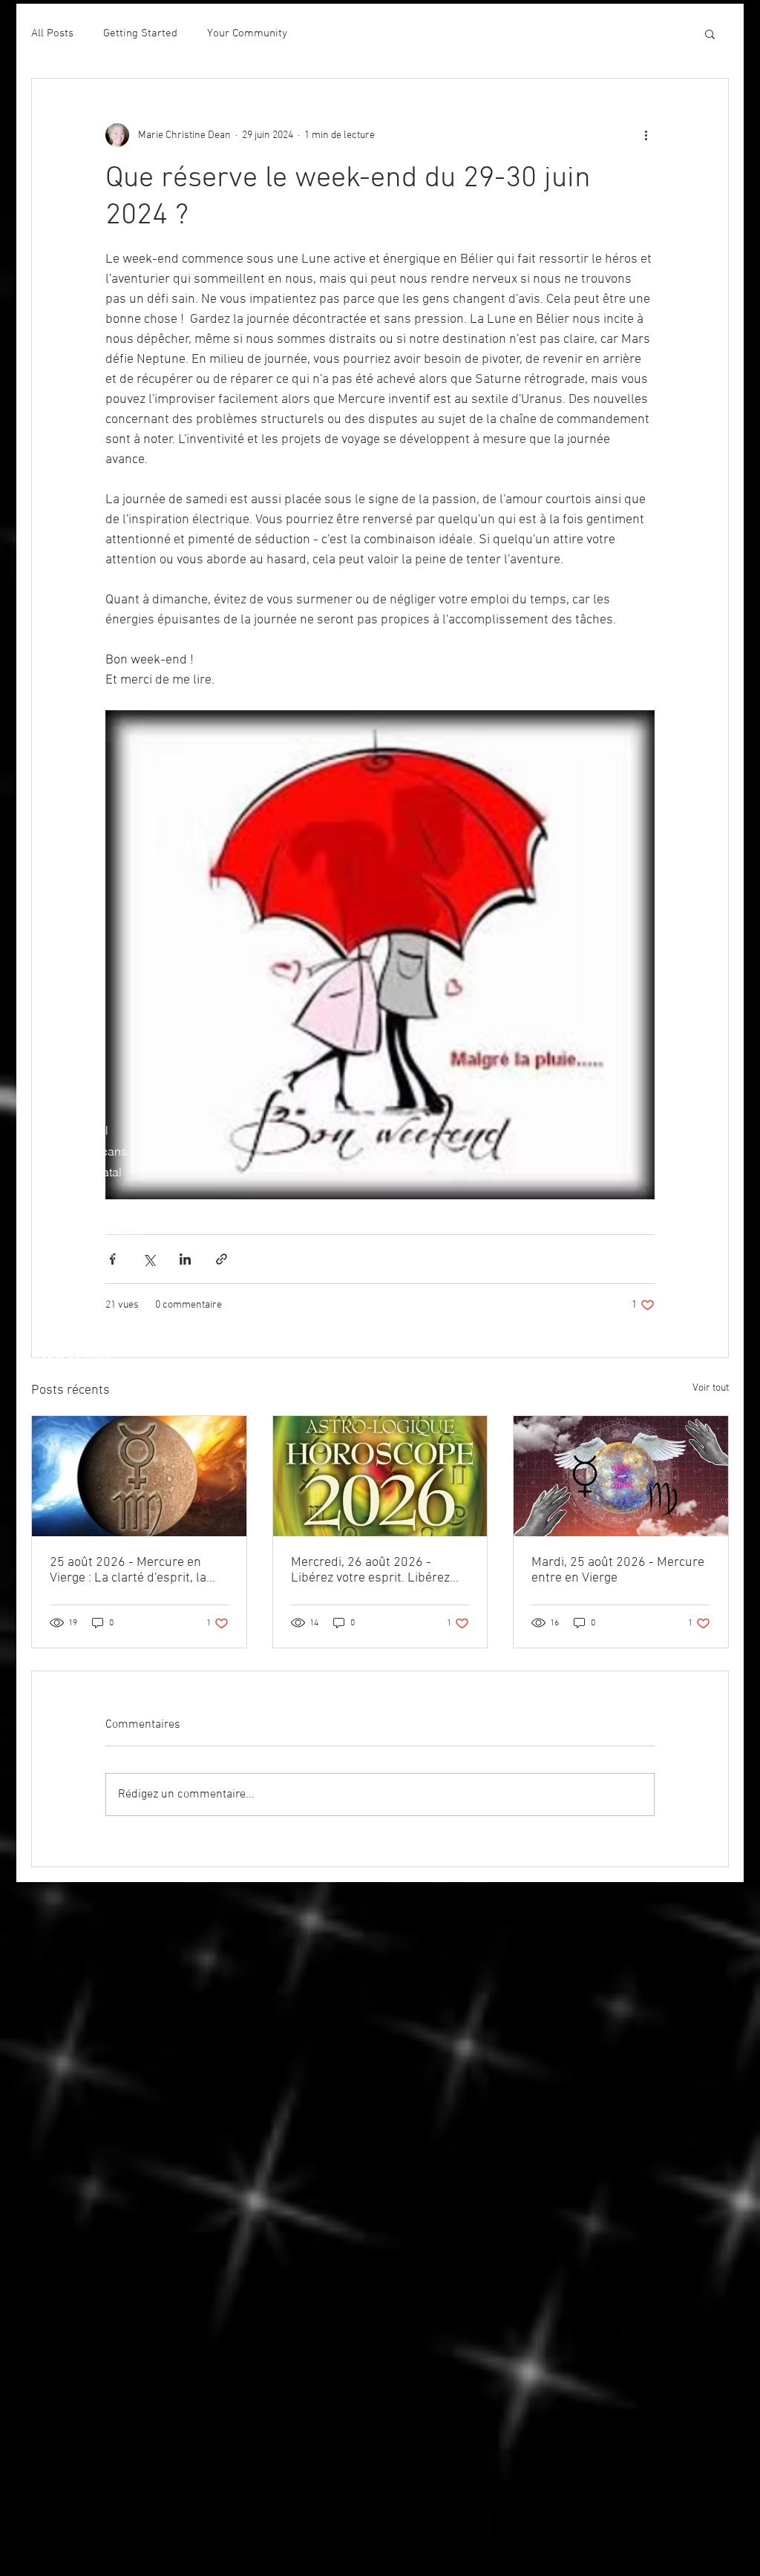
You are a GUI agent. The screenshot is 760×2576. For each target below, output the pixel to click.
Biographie (62, 1089)
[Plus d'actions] (646, 135)
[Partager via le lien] (222, 1259)
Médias (52, 1338)
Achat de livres (72, 1359)
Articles (53, 1400)
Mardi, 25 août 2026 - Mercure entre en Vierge (618, 1570)
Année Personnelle (83, 1255)
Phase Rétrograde (81, 1213)
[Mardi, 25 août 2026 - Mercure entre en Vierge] (621, 1476)
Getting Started (140, 33)
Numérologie (67, 1276)
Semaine (56, 1110)
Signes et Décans (80, 1151)
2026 (46, 1317)
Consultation (66, 1380)
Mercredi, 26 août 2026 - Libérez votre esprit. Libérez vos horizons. (370, 1570)
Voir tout (711, 1388)
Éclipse (53, 1193)
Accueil (53, 1068)
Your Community (247, 33)
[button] (710, 33)
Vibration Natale (75, 1297)
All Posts (52, 33)
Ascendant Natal (77, 1172)
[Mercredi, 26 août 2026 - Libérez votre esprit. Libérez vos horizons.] (380, 1476)
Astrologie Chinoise (85, 1234)
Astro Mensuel (71, 1130)
